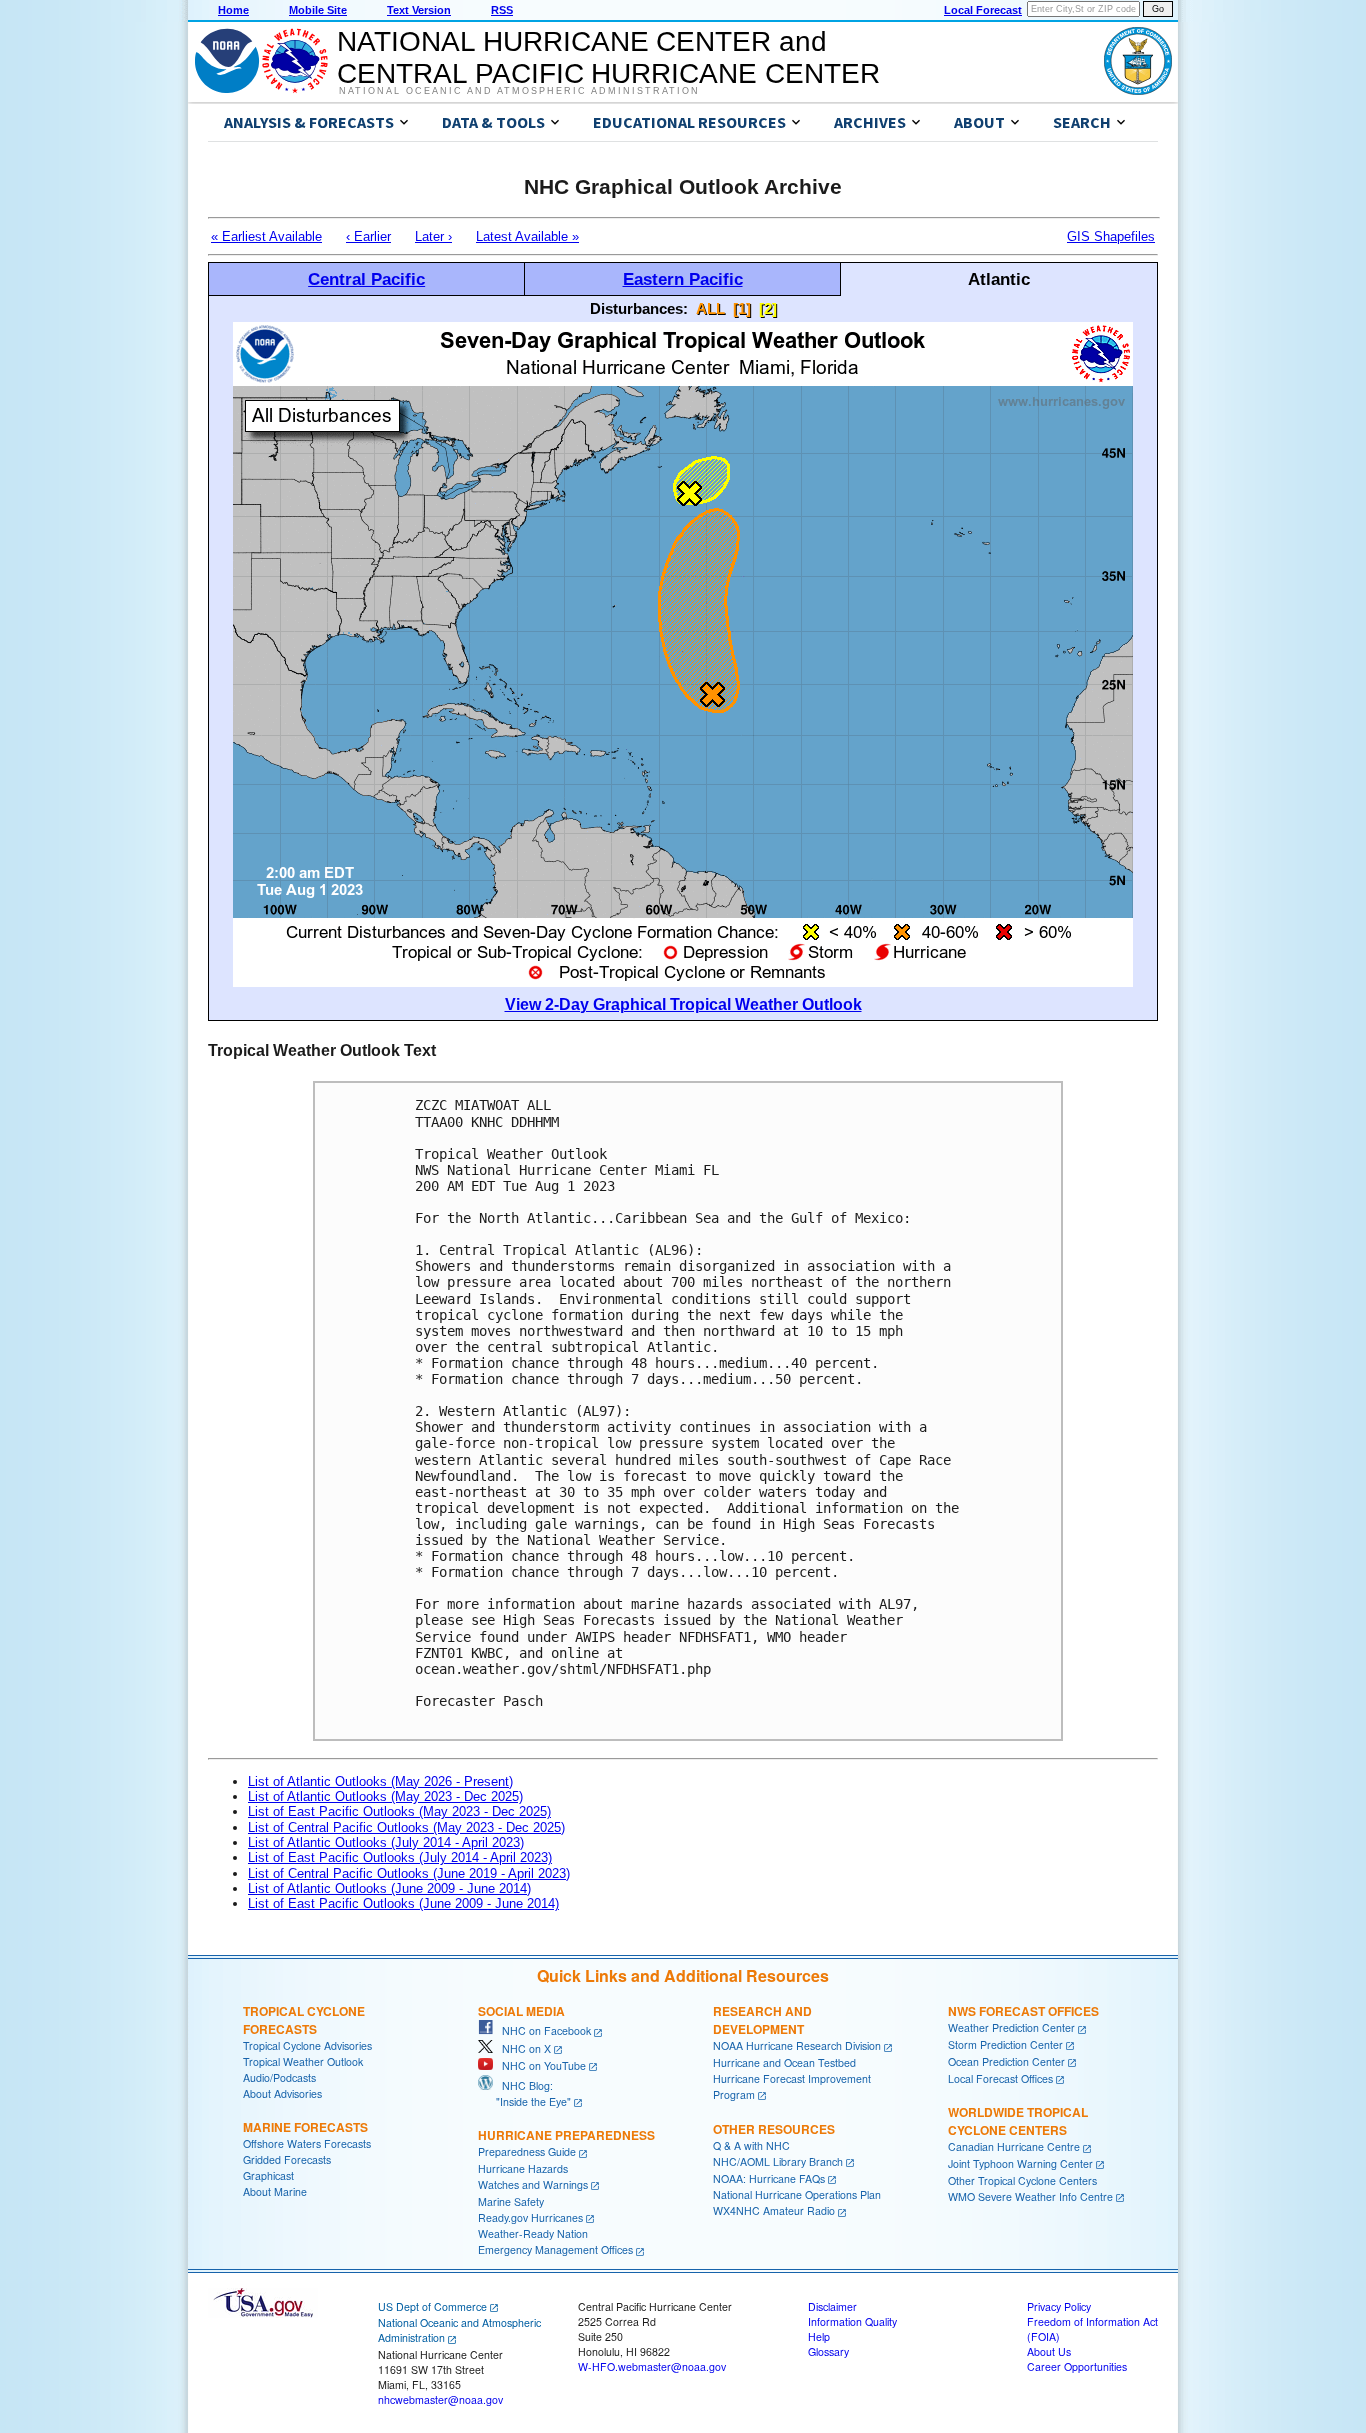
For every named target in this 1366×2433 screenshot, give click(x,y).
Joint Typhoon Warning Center (1020, 2163)
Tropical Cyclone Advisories (307, 2045)
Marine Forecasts (305, 2127)
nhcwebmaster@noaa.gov (440, 2399)
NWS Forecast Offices (1023, 2011)
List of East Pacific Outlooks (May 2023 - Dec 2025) (399, 1811)
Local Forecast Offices (1000, 2078)
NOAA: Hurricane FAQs (769, 2178)
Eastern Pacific (683, 279)
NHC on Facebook (542, 2030)
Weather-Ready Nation (533, 2233)
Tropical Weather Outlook (303, 2061)
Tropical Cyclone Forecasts (304, 2020)
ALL (710, 308)
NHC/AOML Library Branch (778, 2161)
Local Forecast (983, 10)
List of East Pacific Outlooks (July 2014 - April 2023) (400, 1857)
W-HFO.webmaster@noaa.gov (652, 2366)
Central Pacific (366, 279)
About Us (1049, 2351)
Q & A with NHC (751, 2145)
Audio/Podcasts (279, 2077)
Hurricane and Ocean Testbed (784, 2062)
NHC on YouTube (539, 2065)
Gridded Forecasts (287, 2159)
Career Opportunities (1077, 2366)
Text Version (419, 10)
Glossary (828, 2351)
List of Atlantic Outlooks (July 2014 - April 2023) (386, 1842)
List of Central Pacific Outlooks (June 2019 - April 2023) (409, 1873)
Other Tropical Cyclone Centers (1022, 2180)
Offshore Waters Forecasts (307, 2143)
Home (233, 10)
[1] (742, 308)
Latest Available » (527, 236)
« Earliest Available (266, 236)
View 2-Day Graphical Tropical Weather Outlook (683, 1004)
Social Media (521, 2011)
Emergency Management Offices (555, 2249)
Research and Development (762, 2020)
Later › (433, 236)
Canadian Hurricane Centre (1014, 2146)
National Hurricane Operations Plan (797, 2194)
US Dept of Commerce (432, 2306)
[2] (768, 308)
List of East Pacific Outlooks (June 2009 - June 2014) (403, 1903)
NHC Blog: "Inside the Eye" (524, 2093)
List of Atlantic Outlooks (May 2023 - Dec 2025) (385, 1796)
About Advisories (282, 2093)
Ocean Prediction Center (1006, 2061)
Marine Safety (511, 2201)
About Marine (275, 2191)
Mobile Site (318, 10)
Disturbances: (639, 308)
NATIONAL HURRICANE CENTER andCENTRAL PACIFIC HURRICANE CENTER (608, 57)
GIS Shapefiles (1111, 236)
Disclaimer (832, 2306)
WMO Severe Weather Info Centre (1030, 2196)
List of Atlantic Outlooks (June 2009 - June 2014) (389, 1888)
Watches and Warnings (533, 2184)
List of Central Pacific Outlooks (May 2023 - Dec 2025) (406, 1827)
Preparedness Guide (527, 2151)
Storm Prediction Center (1005, 2044)
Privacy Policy (1059, 2306)
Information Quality (852, 2321)
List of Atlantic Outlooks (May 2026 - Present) (380, 1781)
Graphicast (268, 2175)
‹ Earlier (368, 236)
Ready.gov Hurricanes (530, 2217)
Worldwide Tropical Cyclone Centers (1018, 2121)
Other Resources (774, 2129)
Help (819, 2336)
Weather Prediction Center (1011, 2027)
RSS (502, 10)
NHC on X (522, 2048)
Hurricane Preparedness (566, 2135)
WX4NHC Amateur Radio (774, 2210)
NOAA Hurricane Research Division (797, 2045)
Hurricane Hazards (523, 2168)
